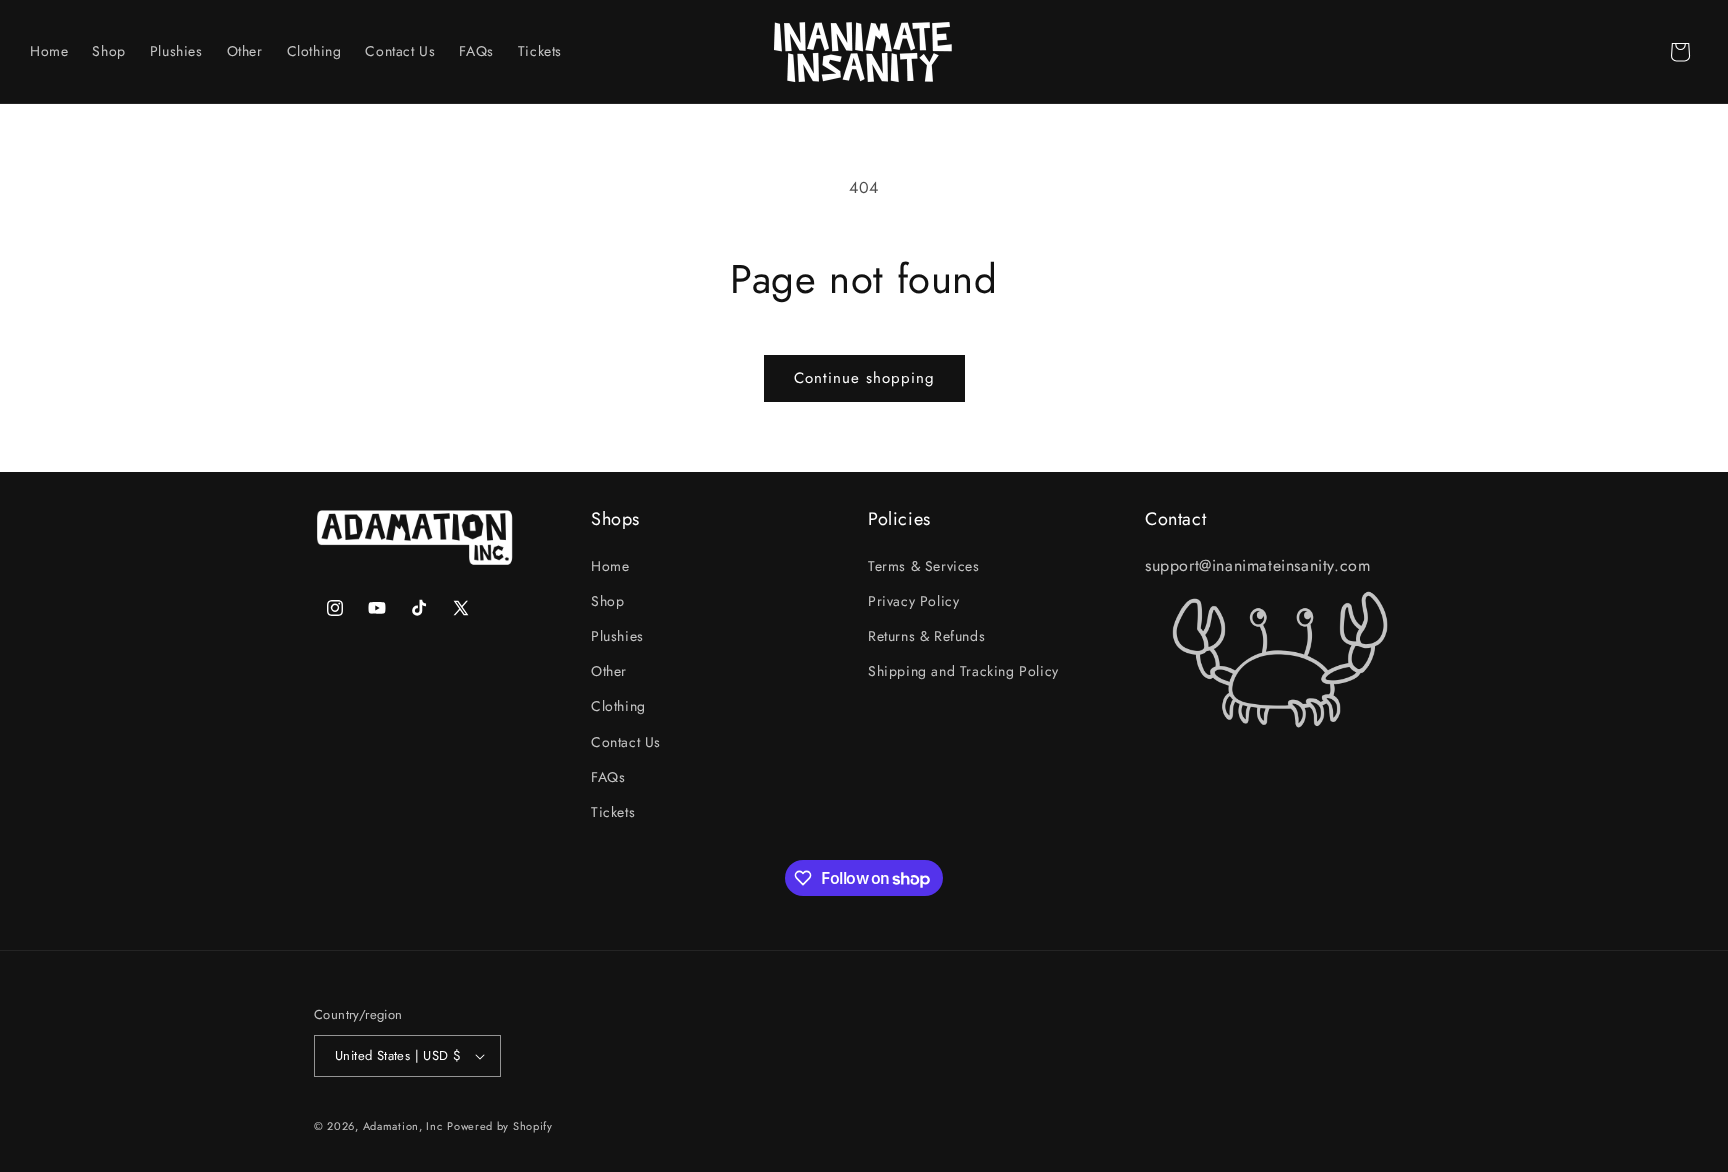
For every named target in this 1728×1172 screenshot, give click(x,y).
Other (609, 671)
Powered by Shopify (500, 1126)
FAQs (608, 777)
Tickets (613, 812)
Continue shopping (864, 378)
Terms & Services (924, 566)
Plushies (617, 636)
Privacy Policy (913, 601)
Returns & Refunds (926, 636)
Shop (607, 601)
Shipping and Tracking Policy (963, 671)
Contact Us (626, 742)
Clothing (618, 706)
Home (610, 566)
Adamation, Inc (403, 1126)
